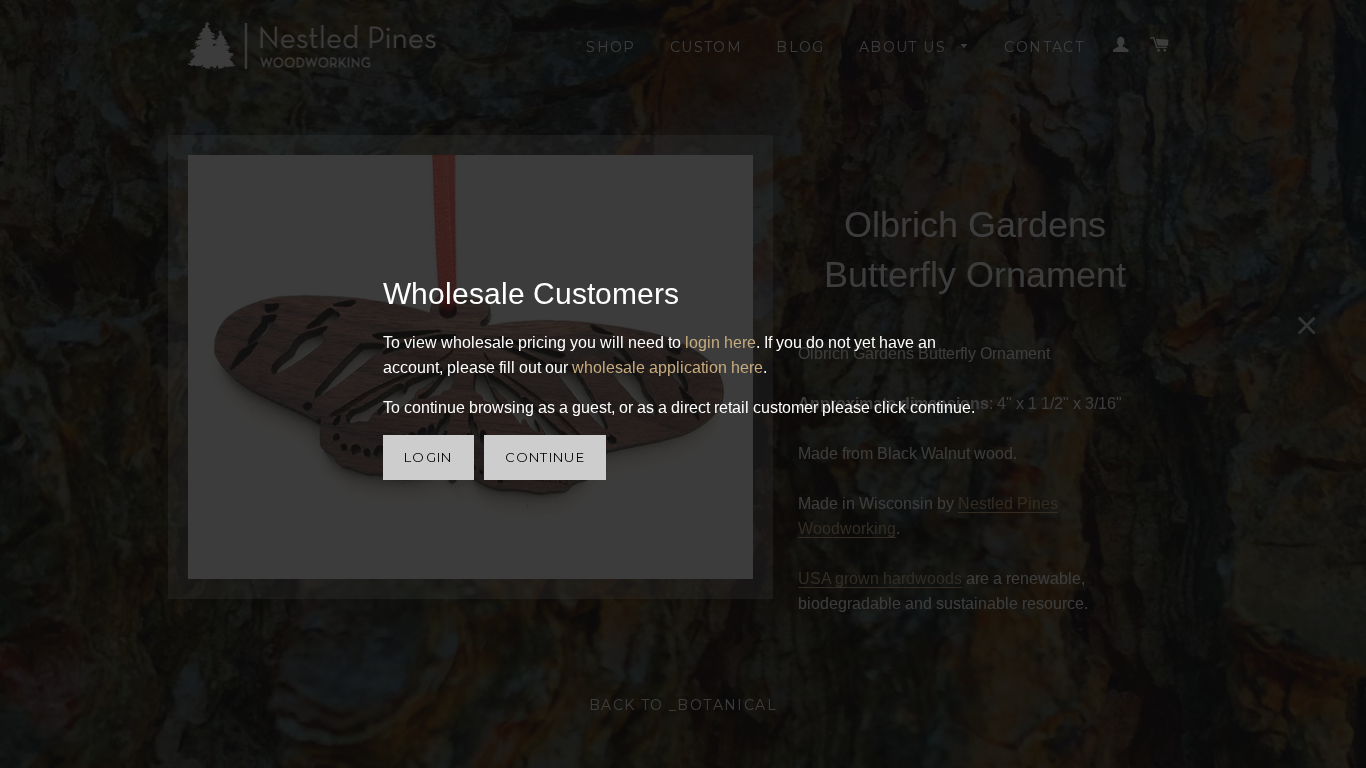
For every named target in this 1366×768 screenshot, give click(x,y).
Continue (545, 457)
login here (720, 342)
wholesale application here (667, 367)
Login (428, 457)
